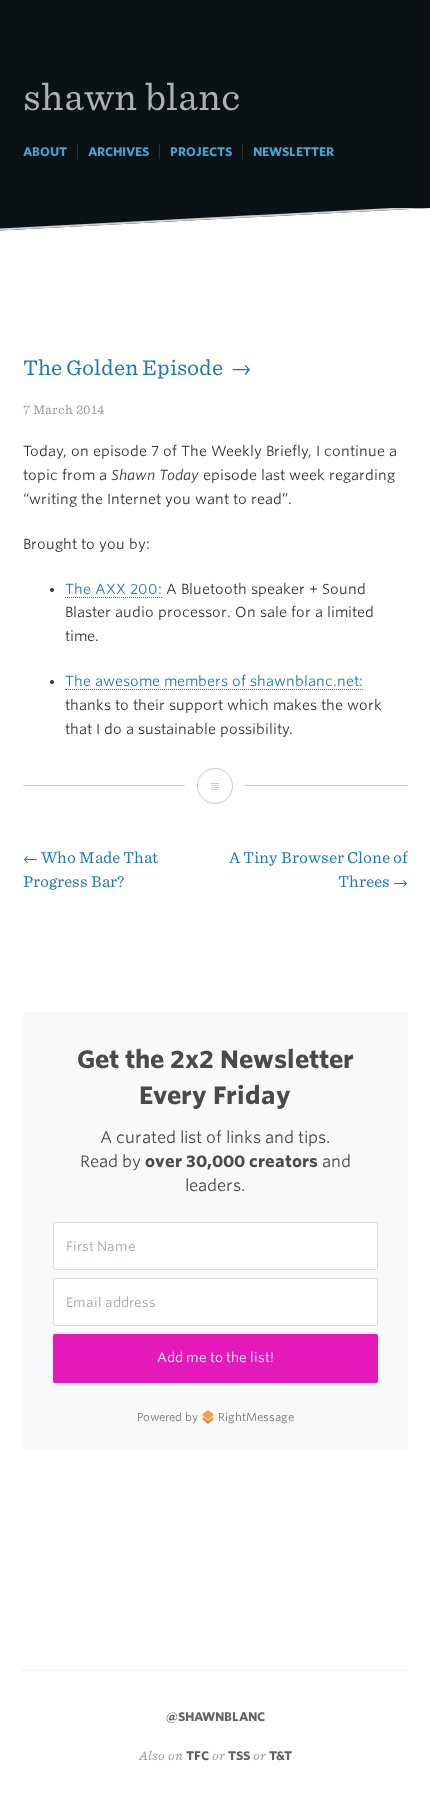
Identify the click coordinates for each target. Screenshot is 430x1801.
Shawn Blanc (131, 95)
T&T (280, 1755)
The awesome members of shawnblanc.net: (214, 681)
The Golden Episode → (137, 367)
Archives (118, 151)
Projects (201, 151)
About (45, 151)
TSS (239, 1755)
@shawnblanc (215, 1716)
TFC (197, 1755)
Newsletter (293, 151)
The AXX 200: (113, 589)
